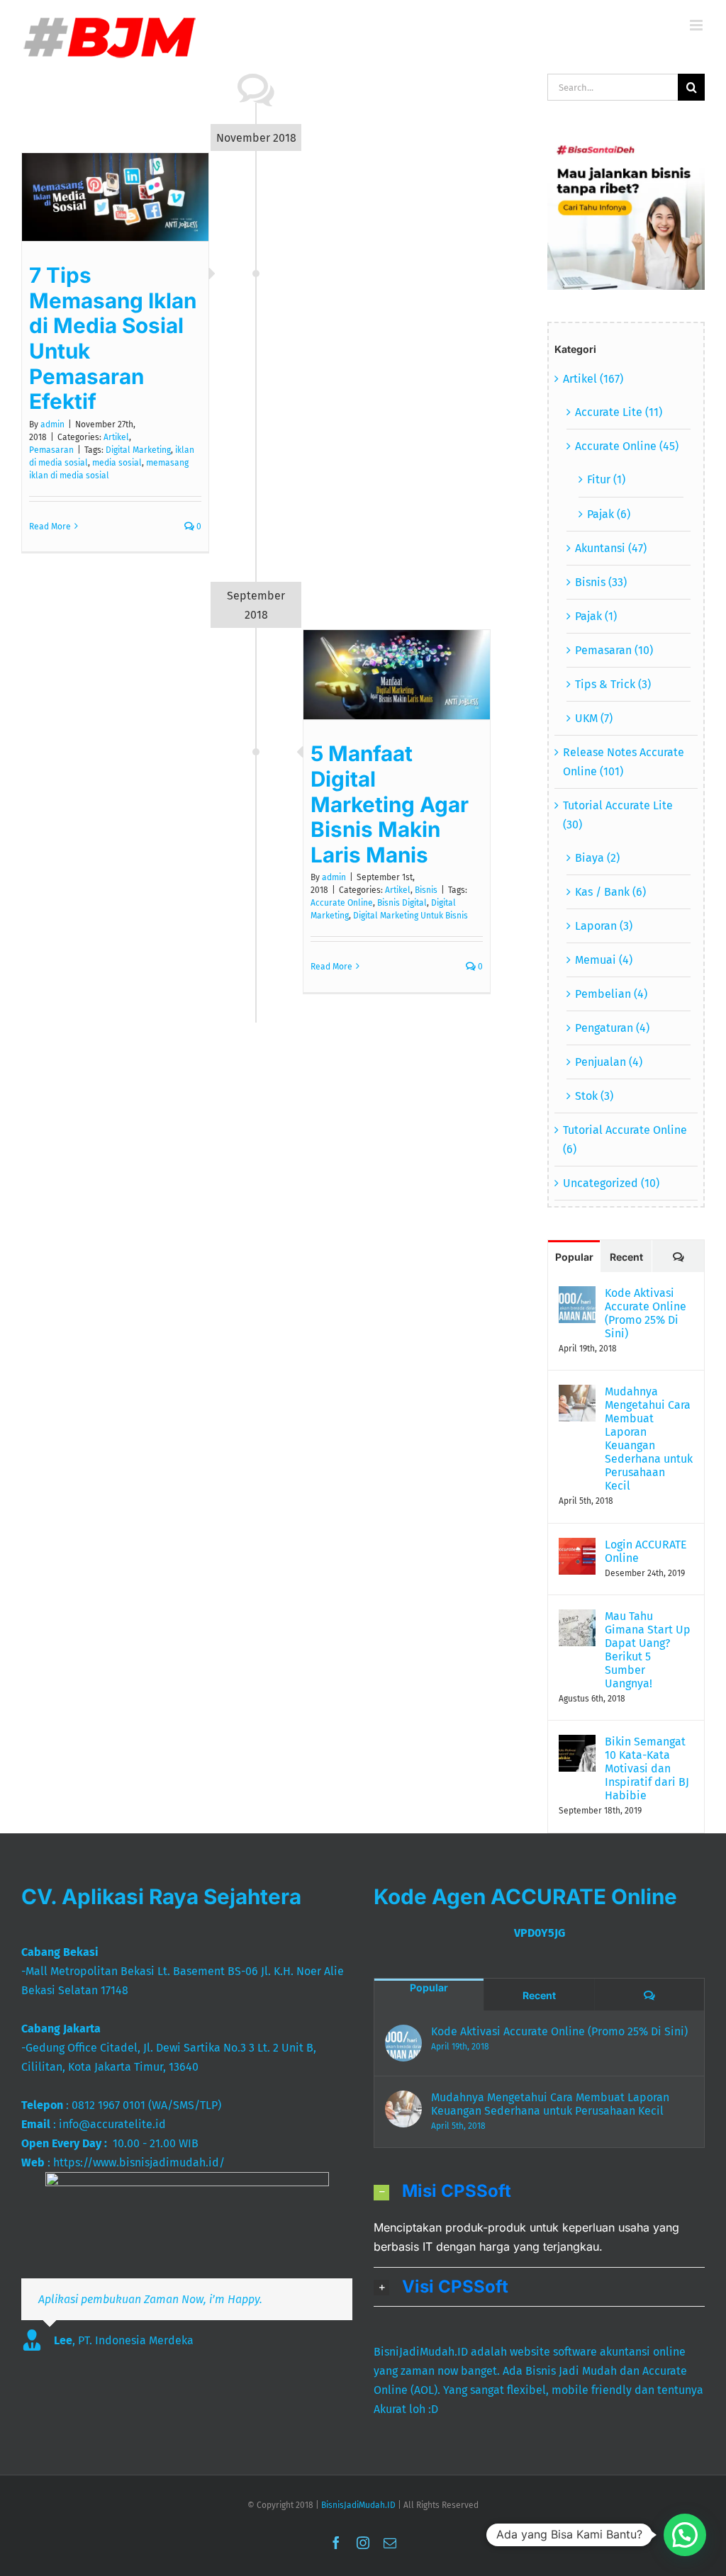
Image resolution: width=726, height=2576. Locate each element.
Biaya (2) (597, 858)
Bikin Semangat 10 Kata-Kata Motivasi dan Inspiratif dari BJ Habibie (647, 1768)
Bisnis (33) (601, 582)
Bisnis (426, 890)
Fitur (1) (606, 479)
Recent (626, 1257)
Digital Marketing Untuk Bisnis (411, 916)
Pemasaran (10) (614, 650)
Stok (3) (594, 1096)
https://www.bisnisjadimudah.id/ (139, 2162)
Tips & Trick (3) (613, 684)
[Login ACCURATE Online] (577, 1547)
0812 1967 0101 (108, 2105)
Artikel (116, 437)
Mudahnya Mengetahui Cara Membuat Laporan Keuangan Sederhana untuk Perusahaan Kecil (649, 1439)
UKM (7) (594, 718)
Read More (50, 527)
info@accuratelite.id (112, 2124)
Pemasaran (51, 450)
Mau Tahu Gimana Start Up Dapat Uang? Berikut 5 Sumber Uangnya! (648, 1650)
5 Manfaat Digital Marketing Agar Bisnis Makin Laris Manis (390, 804)
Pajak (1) (596, 616)
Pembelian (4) (611, 994)
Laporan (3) (604, 926)
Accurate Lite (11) (619, 412)
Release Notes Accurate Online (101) (624, 762)
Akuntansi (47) (611, 548)
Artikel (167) (593, 379)
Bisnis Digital (402, 903)
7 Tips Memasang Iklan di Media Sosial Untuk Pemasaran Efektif (113, 338)
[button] (539, 2191)
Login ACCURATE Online (646, 1551)
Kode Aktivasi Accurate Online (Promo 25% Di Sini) (646, 1313)
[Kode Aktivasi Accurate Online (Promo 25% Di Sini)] (577, 1296)
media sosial (117, 463)
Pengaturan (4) (612, 1028)
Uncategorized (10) (611, 1183)
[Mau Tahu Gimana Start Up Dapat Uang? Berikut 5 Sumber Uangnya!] (577, 1619)
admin (52, 424)
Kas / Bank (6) (610, 892)
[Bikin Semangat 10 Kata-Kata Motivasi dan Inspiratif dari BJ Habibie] (577, 1744)
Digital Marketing (138, 450)
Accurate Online (342, 903)
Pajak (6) (609, 514)
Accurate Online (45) (627, 446)
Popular (574, 1257)
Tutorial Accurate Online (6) (625, 1140)
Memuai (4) (604, 960)
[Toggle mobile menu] (697, 25)
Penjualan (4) (609, 1062)
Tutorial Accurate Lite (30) (618, 815)
